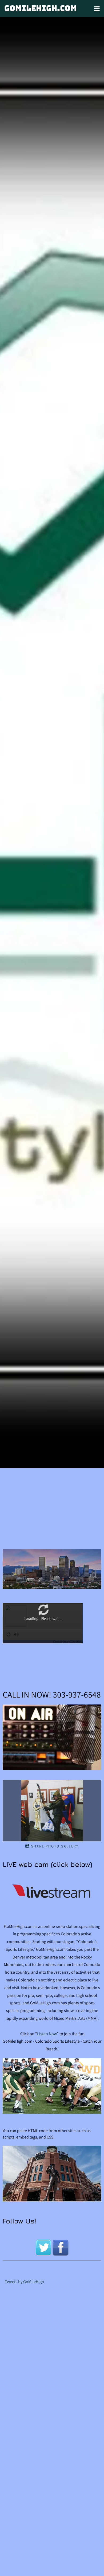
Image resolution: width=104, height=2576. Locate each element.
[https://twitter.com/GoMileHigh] (43, 2247)
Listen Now (47, 2034)
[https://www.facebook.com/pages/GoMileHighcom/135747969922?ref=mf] (61, 2247)
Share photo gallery (55, 1846)
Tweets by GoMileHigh (24, 2282)
